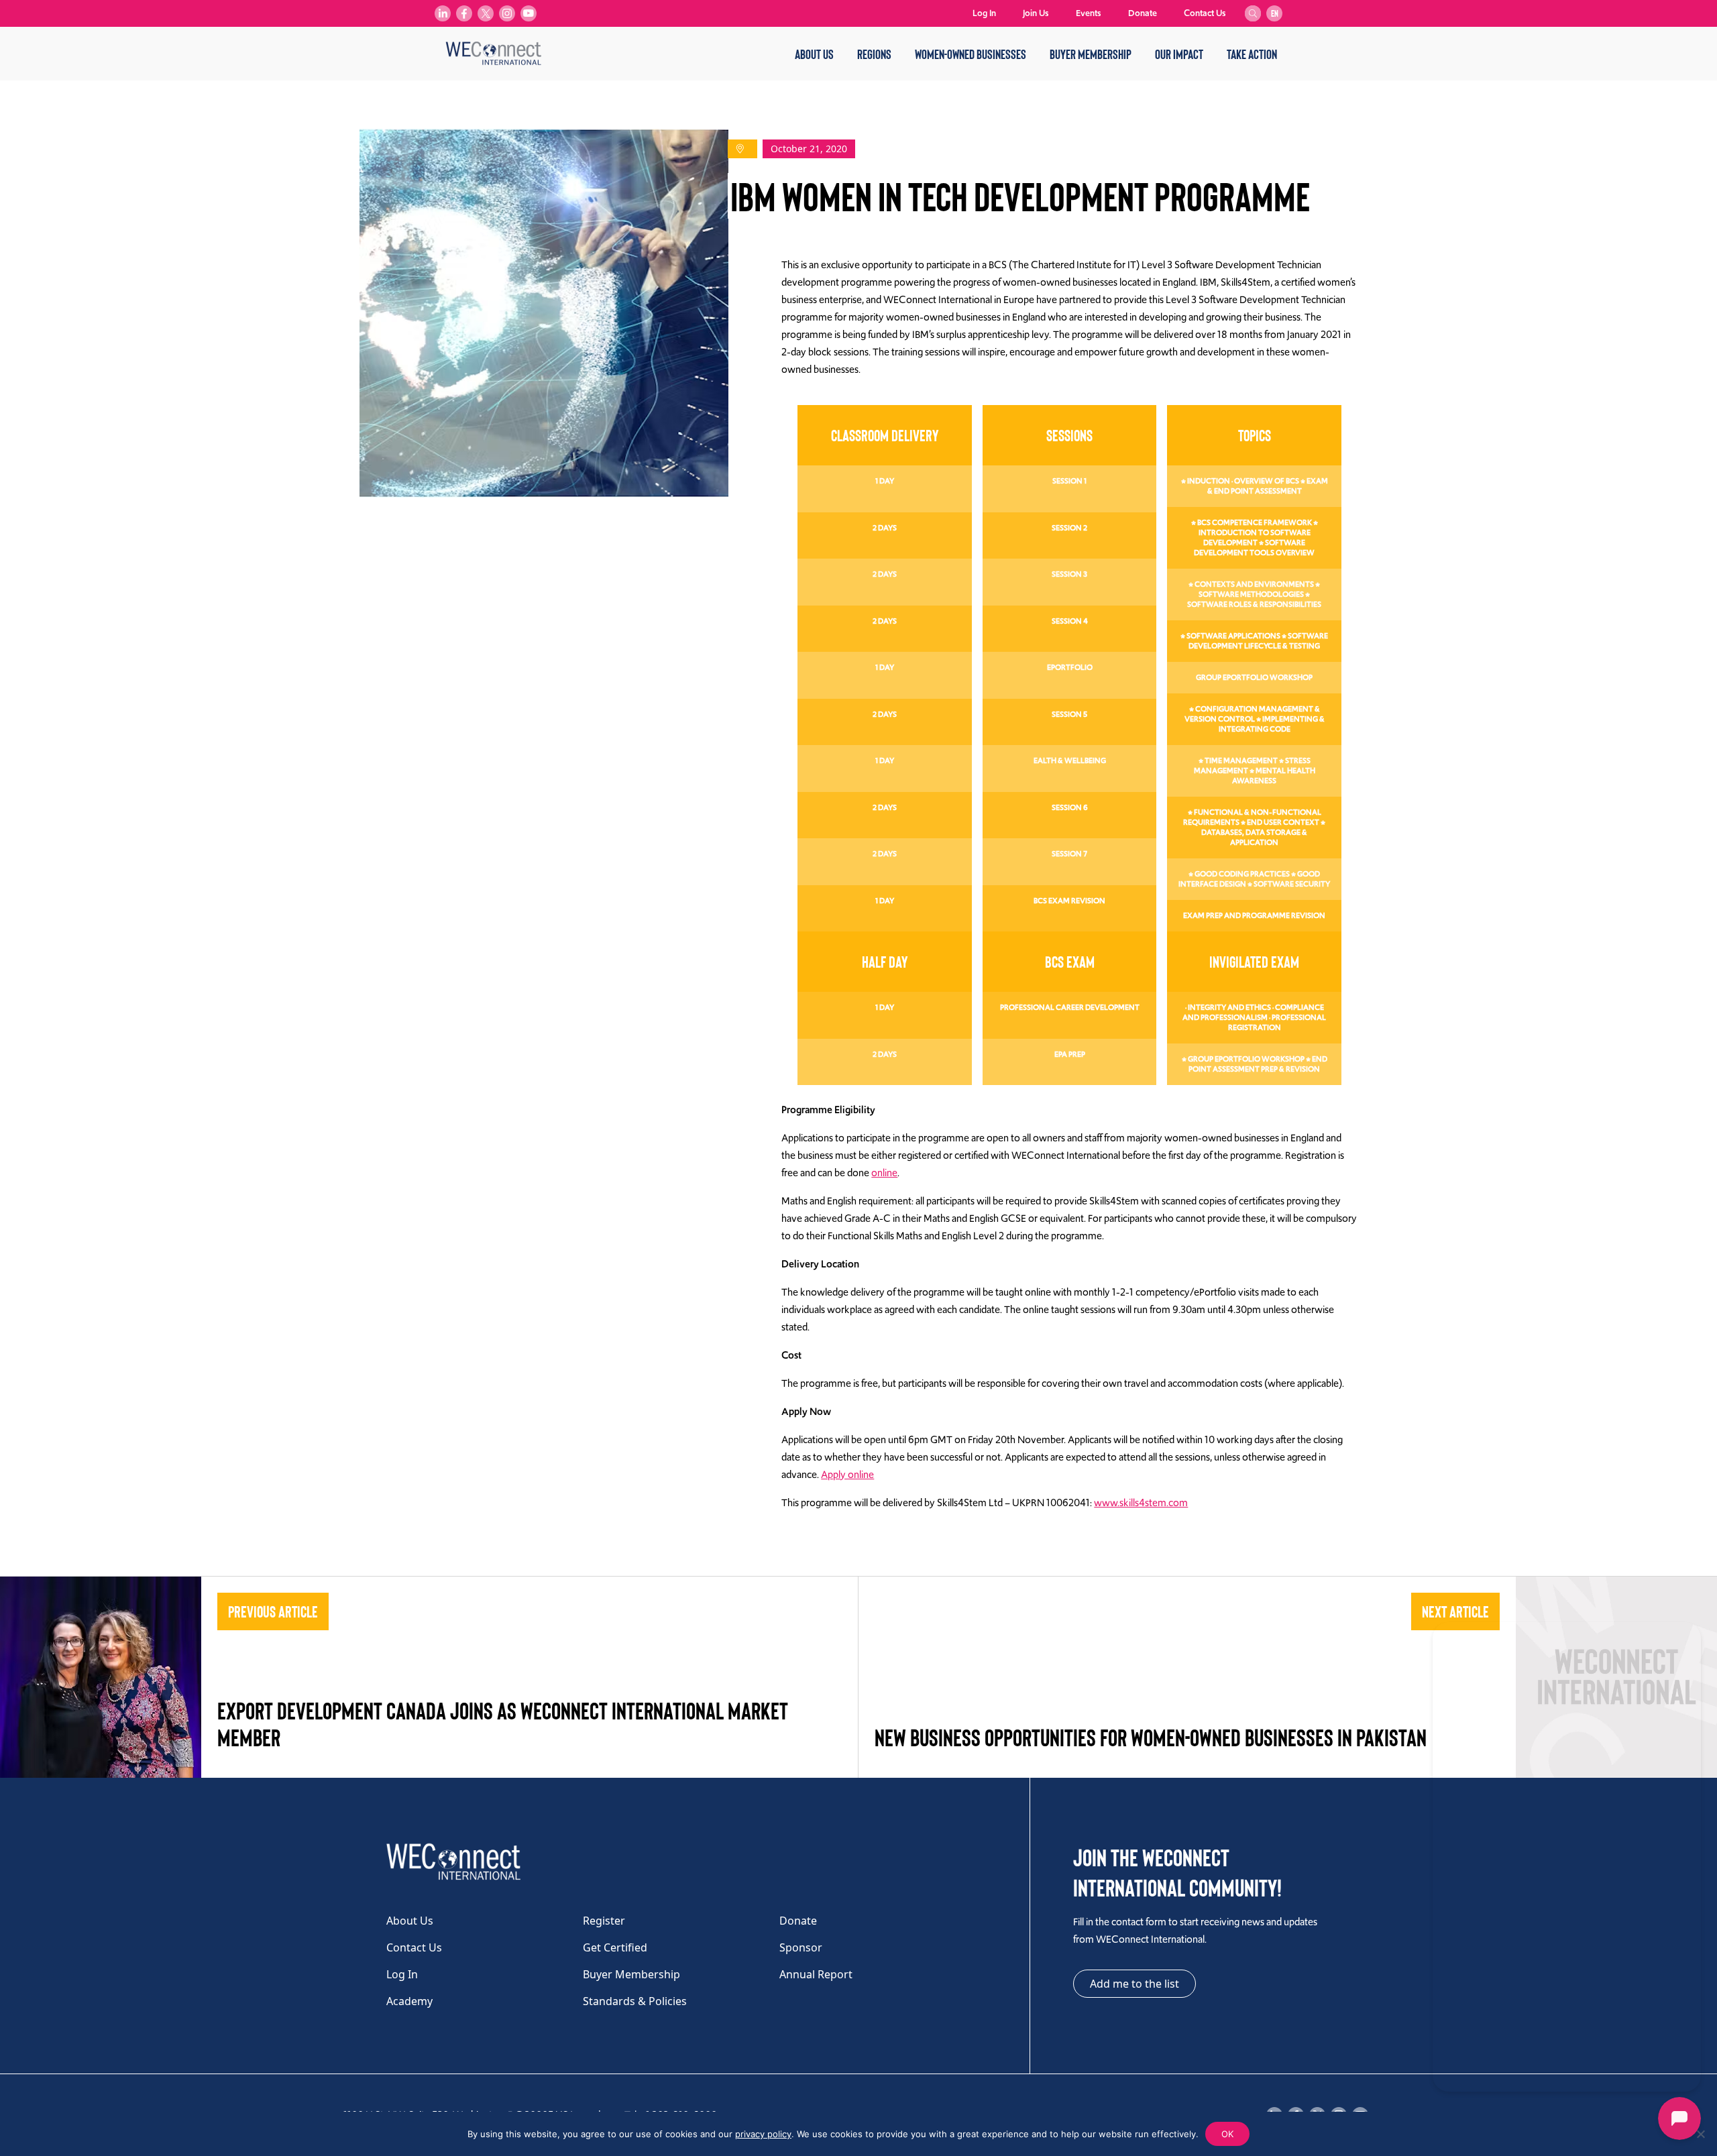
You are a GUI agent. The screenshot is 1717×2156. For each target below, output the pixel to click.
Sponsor (801, 1947)
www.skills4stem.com (1141, 1503)
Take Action (1252, 54)
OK (1227, 2134)
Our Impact (1179, 54)
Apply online (847, 1475)
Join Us (1036, 13)
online (884, 1173)
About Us (814, 54)
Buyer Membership (1091, 54)
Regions (874, 54)
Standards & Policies (635, 2001)
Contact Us (1205, 13)
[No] (1700, 2134)
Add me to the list (1134, 1984)
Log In (984, 13)
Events (1089, 13)
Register (604, 1921)
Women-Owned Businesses (971, 54)
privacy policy (763, 2134)
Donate (1143, 13)
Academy (409, 2001)
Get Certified (615, 1947)
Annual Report (816, 1974)
